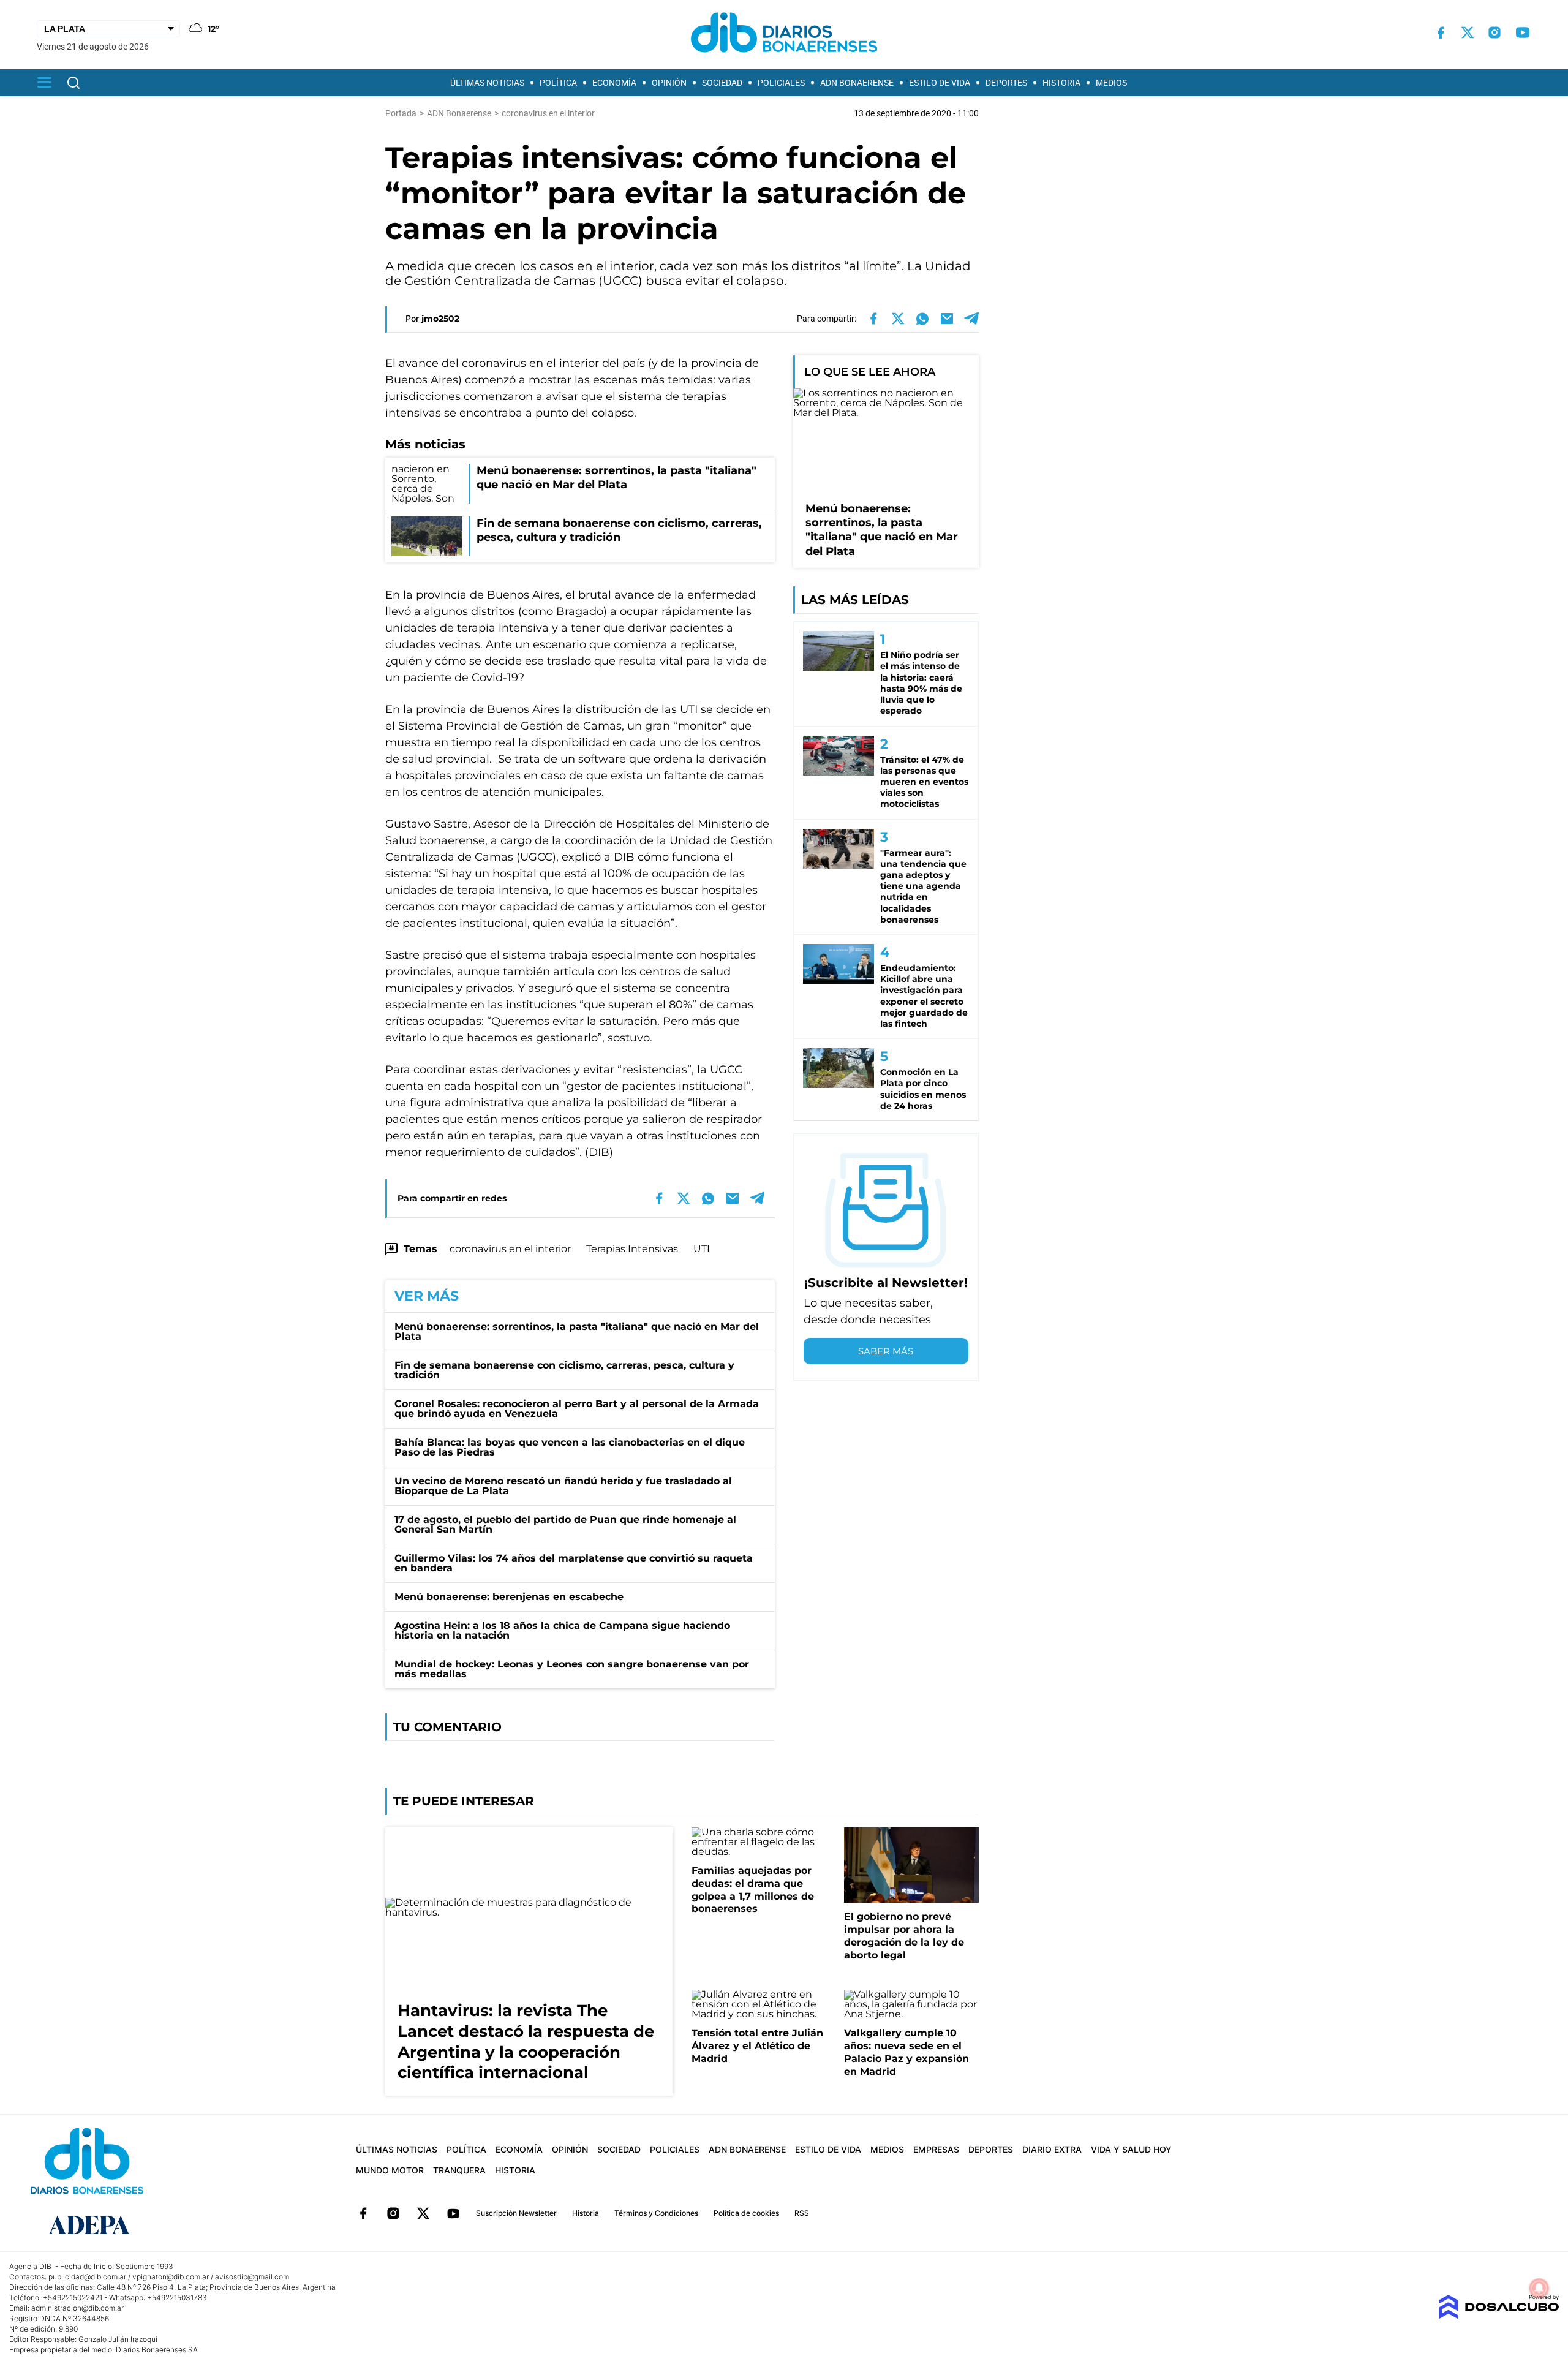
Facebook (363, 2213)
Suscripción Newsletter (516, 2213)
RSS (802, 2213)
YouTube (453, 2213)
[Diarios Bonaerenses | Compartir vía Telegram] (971, 319)
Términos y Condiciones (656, 2213)
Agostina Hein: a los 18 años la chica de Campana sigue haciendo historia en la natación (562, 1630)
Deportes (1006, 83)
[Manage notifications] (1539, 2288)
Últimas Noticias (487, 83)
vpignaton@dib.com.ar (171, 2277)
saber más (886, 1351)
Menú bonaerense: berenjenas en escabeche (509, 1597)
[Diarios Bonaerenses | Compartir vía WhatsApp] (922, 319)
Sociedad (722, 83)
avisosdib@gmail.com (252, 2277)
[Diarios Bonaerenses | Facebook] (1441, 33)
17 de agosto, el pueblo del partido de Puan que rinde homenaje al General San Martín (565, 1524)
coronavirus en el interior (510, 1249)
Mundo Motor (390, 2170)
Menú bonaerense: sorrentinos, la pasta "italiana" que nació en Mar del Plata (577, 1331)
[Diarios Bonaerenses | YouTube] (1523, 32)
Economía (614, 83)
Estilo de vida (940, 83)
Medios (1111, 83)
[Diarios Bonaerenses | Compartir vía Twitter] (898, 319)
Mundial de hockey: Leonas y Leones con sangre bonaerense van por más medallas (572, 1669)
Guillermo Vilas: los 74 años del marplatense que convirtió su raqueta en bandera (574, 1563)
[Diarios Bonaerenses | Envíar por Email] (947, 319)
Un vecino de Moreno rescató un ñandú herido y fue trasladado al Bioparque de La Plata (563, 1486)
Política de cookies (746, 2213)
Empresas (936, 2149)
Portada (401, 113)
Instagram (393, 2213)
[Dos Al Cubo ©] (1498, 2316)
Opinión (669, 83)
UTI (702, 1249)
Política (558, 83)
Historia (1061, 83)
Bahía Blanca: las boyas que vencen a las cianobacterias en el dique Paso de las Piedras (570, 1447)
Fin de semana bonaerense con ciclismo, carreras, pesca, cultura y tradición (564, 1370)
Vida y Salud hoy (1131, 2149)
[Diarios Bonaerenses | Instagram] (1494, 32)
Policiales (781, 83)
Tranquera (459, 2170)
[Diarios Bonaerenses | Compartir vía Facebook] (873, 319)
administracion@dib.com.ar (77, 2308)
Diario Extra (1052, 2149)
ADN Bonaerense (857, 83)
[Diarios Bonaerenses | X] (1468, 32)
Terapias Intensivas (632, 1249)
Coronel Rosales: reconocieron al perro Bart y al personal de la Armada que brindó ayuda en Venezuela (577, 1409)
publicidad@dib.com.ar (87, 2277)
